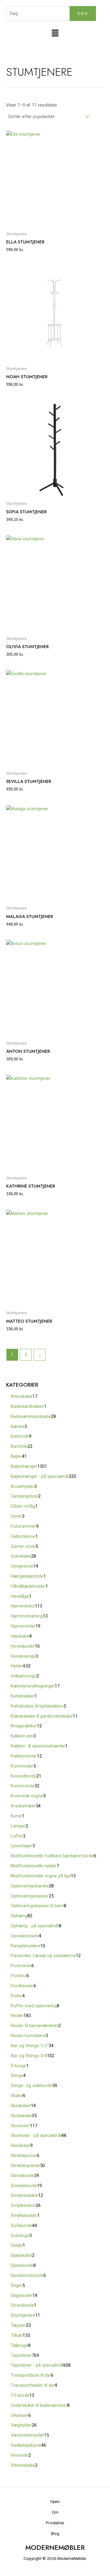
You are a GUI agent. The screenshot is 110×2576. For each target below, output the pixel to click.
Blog (55, 2533)
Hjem (55, 2501)
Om (55, 2512)
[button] (55, 34)
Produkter (55, 2523)
